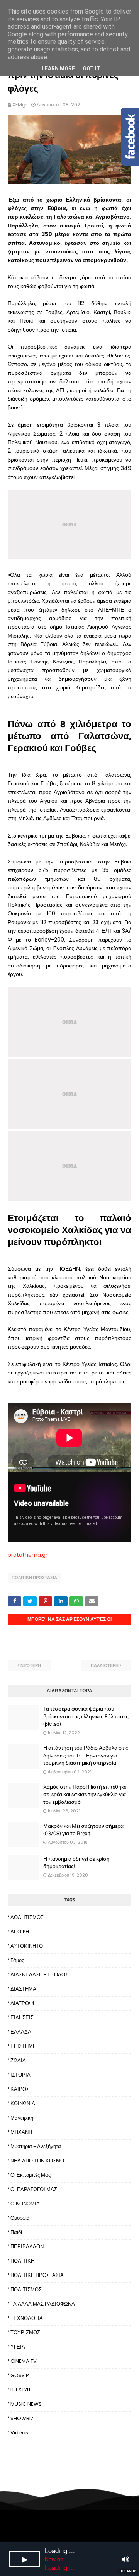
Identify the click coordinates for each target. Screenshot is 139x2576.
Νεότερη (31, 1665)
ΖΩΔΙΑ (18, 2061)
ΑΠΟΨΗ (20, 1932)
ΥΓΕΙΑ (18, 2347)
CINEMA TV (24, 2361)
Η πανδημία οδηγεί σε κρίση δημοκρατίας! (76, 1862)
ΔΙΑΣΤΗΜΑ (23, 1989)
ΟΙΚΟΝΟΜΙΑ (25, 2204)
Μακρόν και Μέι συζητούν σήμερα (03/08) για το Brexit (83, 1830)
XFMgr (20, 105)
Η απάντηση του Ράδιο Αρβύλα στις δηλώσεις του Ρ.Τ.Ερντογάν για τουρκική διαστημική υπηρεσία (86, 1755)
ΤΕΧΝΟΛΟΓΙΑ (27, 2318)
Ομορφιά (20, 2218)
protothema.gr (28, 1555)
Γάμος (17, 1960)
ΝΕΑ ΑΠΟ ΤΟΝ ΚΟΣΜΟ (37, 2161)
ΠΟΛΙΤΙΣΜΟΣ (26, 2290)
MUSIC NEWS (26, 2404)
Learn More (58, 68)
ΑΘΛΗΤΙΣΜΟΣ (27, 1917)
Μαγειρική (22, 2118)
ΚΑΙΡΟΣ (20, 2089)
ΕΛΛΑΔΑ (21, 2032)
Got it (92, 68)
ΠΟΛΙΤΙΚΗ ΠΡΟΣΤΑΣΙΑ (34, 1578)
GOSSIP (20, 2375)
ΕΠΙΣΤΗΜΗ (23, 2046)
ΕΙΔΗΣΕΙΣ (22, 2018)
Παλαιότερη (105, 1665)
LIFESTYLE (21, 2390)
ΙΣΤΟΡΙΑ (20, 2075)
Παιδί (16, 2232)
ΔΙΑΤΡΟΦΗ (23, 2003)
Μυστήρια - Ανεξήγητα (36, 2146)
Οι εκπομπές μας (31, 2175)
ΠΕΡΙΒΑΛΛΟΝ (27, 2247)
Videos (19, 2433)
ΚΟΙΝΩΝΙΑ (23, 2103)
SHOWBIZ (22, 2418)
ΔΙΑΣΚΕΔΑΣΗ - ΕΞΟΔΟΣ (39, 1975)
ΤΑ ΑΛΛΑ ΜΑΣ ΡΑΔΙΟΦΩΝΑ (43, 2304)
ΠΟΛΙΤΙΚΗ (22, 2261)
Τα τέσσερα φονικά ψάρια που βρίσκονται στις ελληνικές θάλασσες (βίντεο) (86, 1716)
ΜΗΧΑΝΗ (21, 2132)
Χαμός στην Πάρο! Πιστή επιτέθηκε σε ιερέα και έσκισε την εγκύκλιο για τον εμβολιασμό (85, 1794)
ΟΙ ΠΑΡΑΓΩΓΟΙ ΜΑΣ (34, 2189)
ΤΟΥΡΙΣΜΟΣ (25, 2332)
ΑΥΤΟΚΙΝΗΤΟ (27, 1946)
